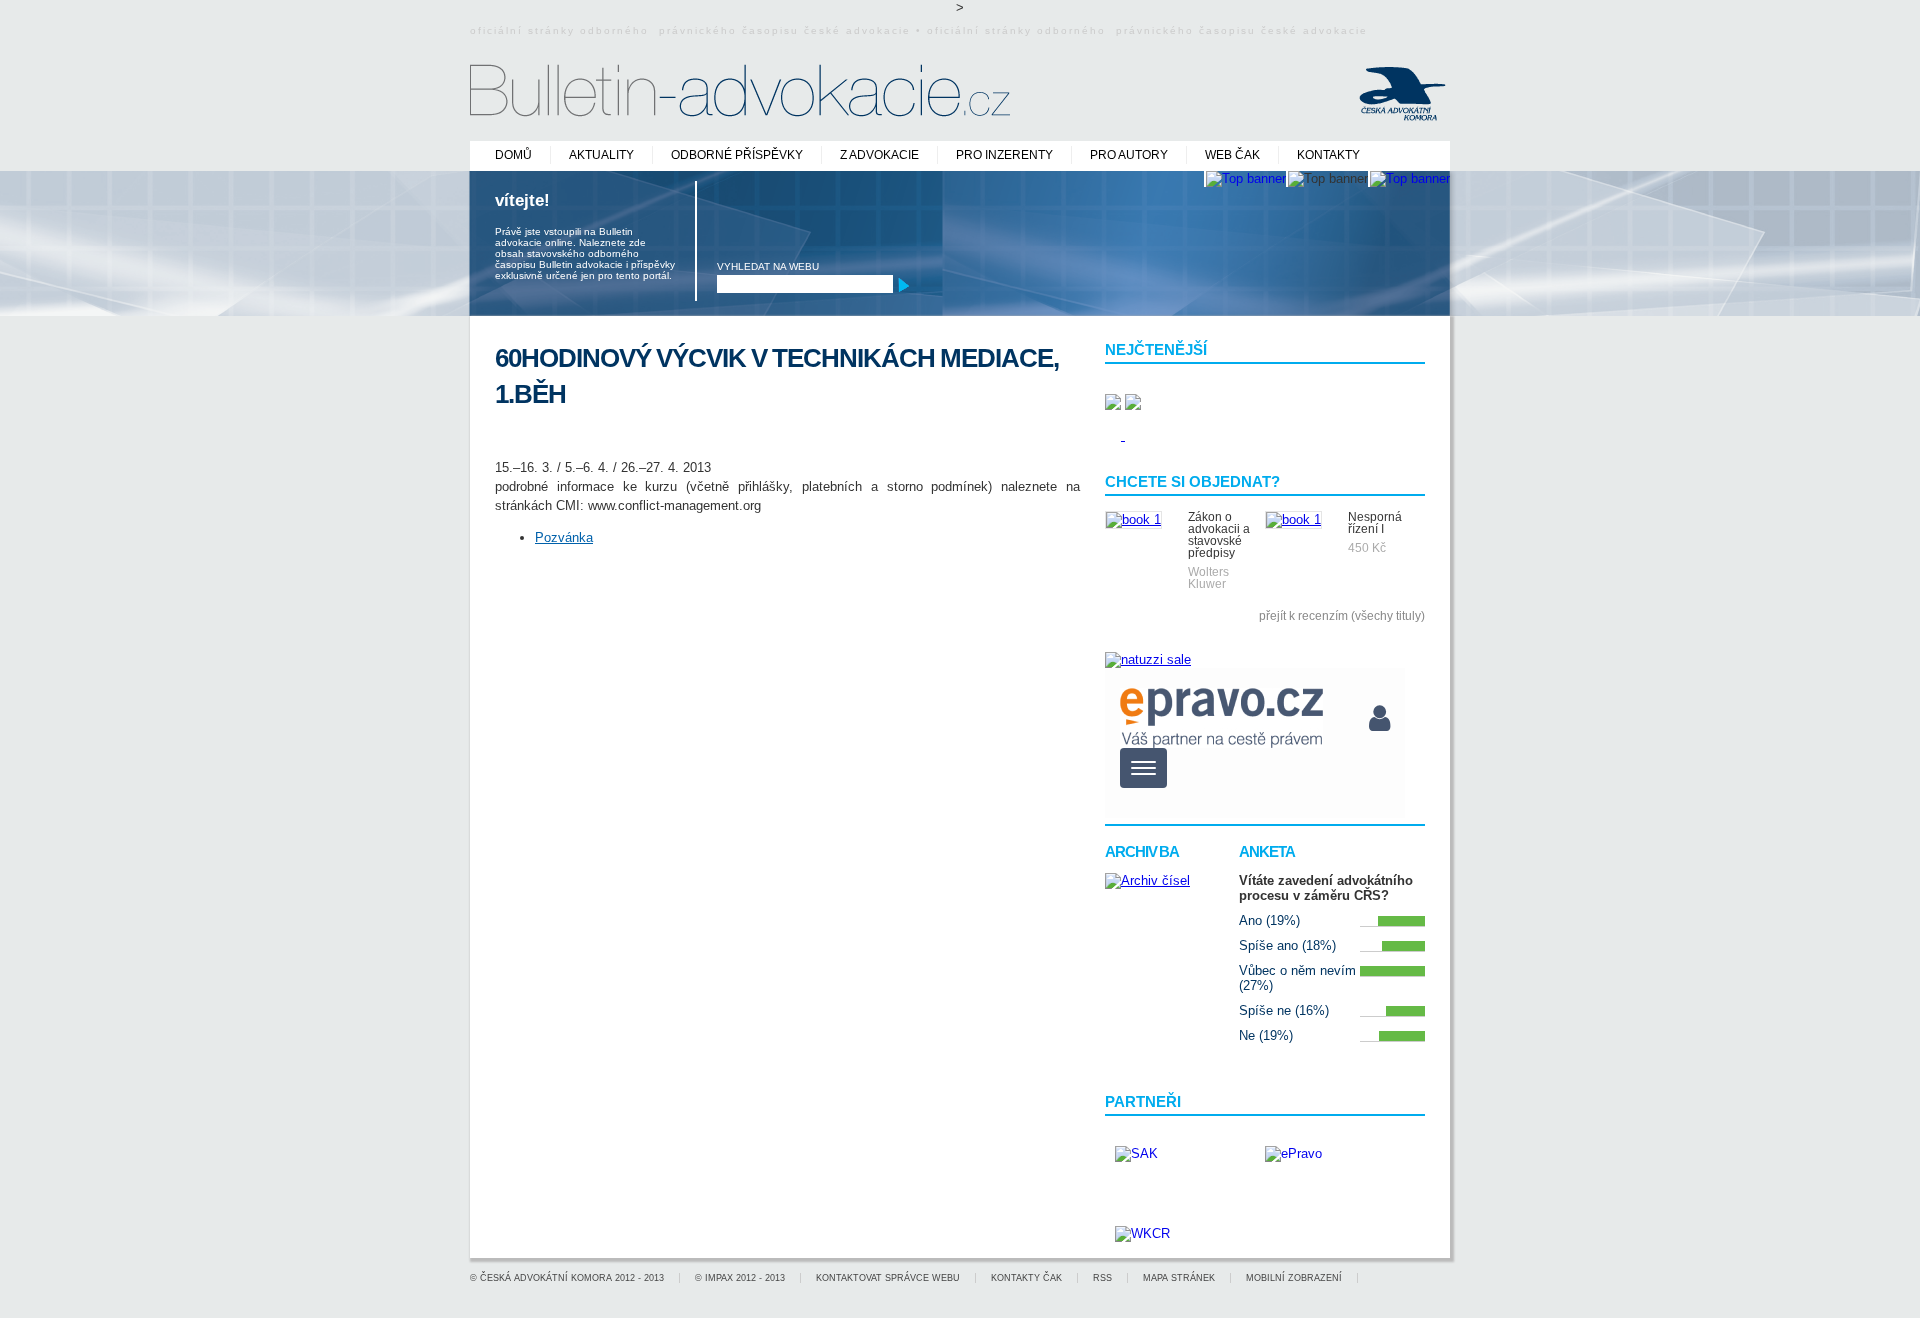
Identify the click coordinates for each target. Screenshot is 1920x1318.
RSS (1102, 1278)
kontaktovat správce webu (888, 1278)
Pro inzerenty (1004, 155)
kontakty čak (1026, 1278)
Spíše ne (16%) (1284, 1010)
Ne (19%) (1266, 1035)
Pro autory (1129, 155)
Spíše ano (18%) (1287, 945)
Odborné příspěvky (737, 155)
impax (719, 1278)
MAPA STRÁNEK (1179, 1278)
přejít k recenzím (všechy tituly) (1342, 616)
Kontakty (1328, 155)
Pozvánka (564, 537)
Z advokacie (879, 155)
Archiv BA (1142, 851)
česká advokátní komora (546, 1278)
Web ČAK (1232, 155)
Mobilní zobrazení (1294, 1278)
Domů (513, 155)
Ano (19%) (1269, 920)
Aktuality (601, 155)
